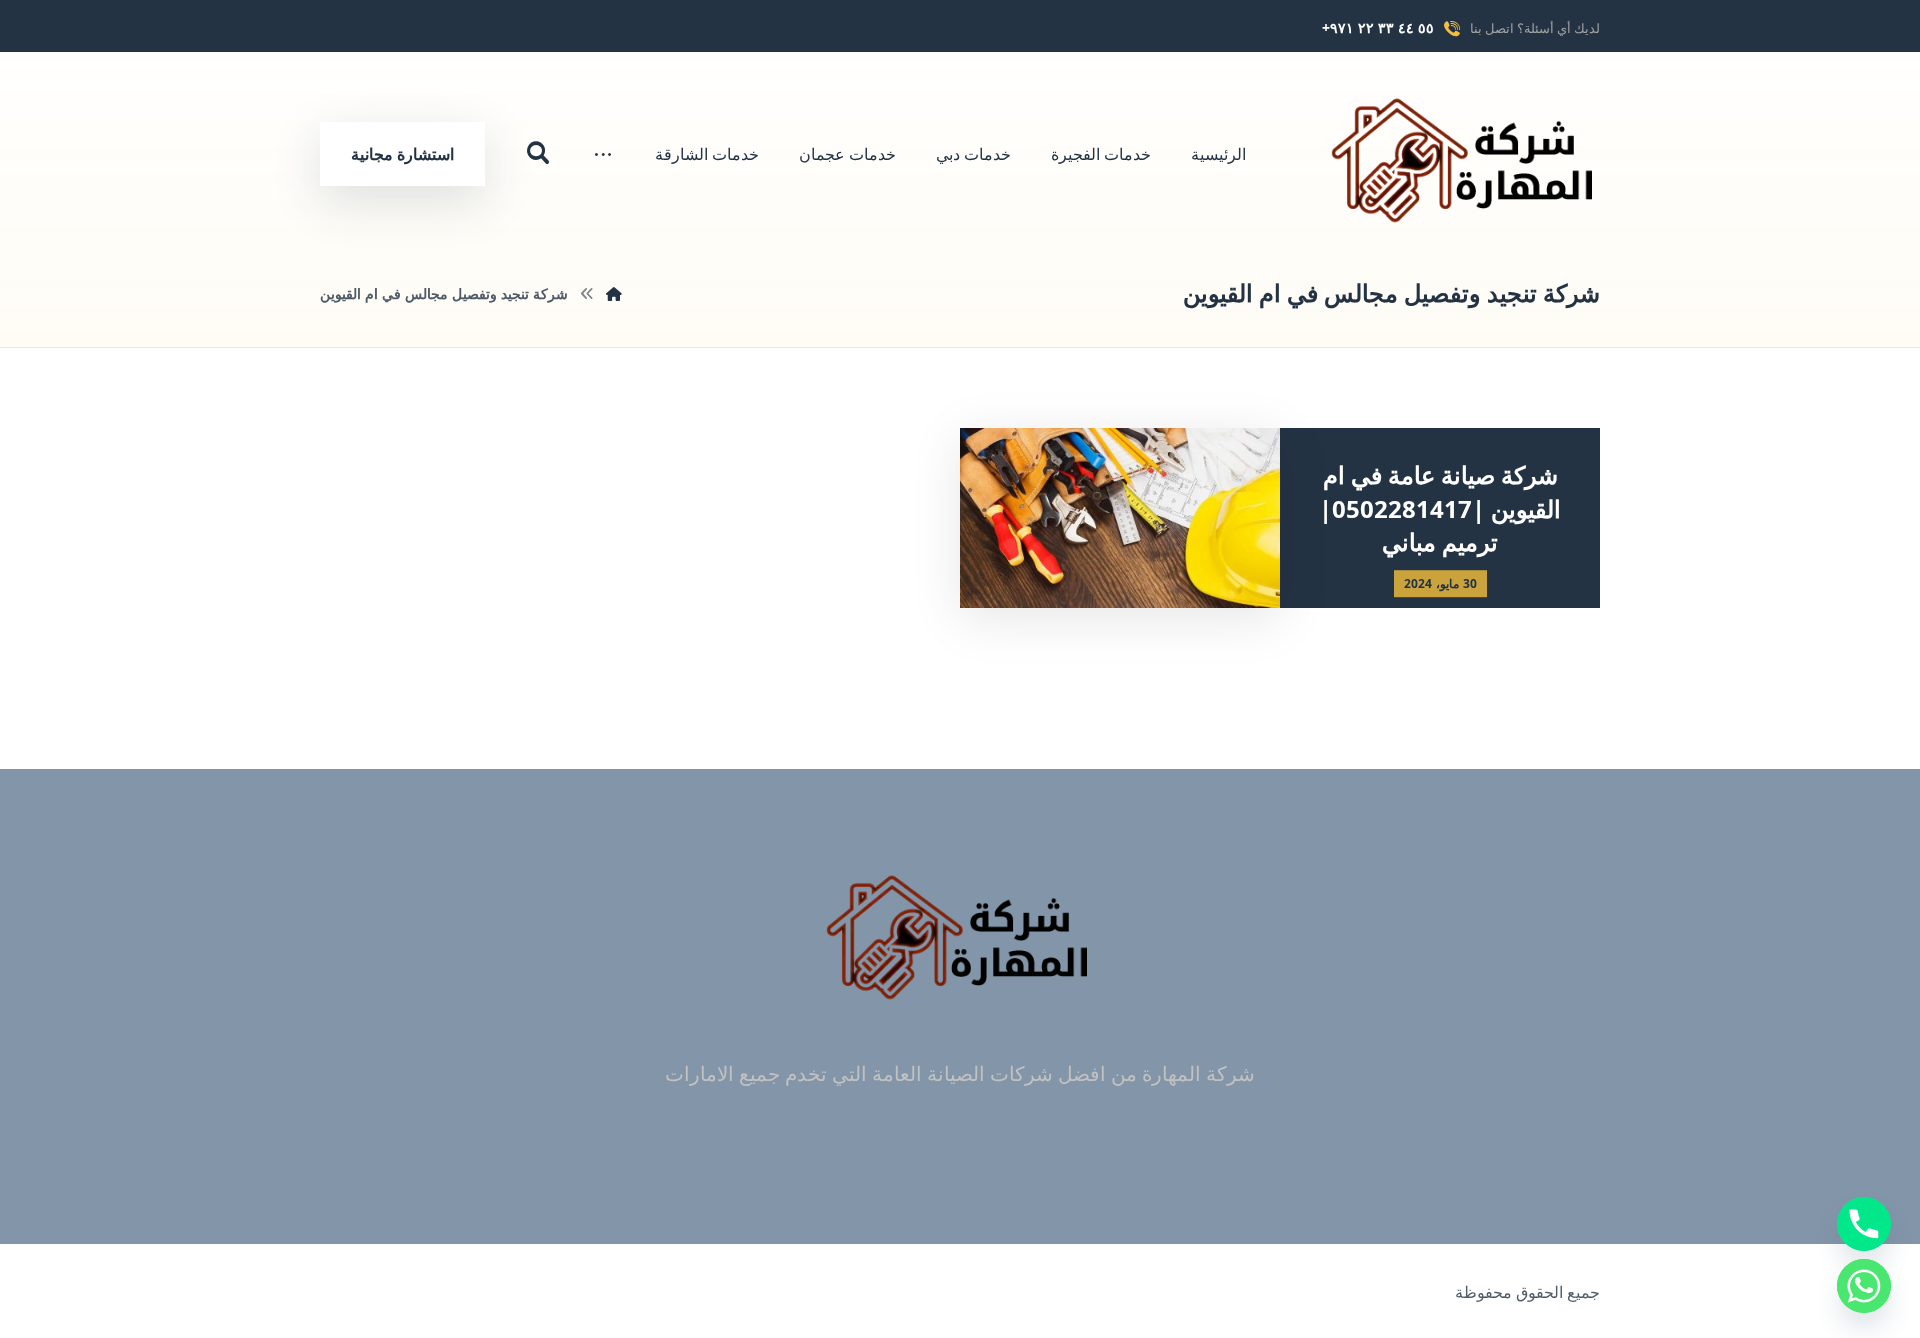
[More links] (603, 154)
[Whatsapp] (1864, 1286)
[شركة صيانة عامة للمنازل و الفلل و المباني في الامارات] (1465, 159)
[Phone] (1864, 1224)
